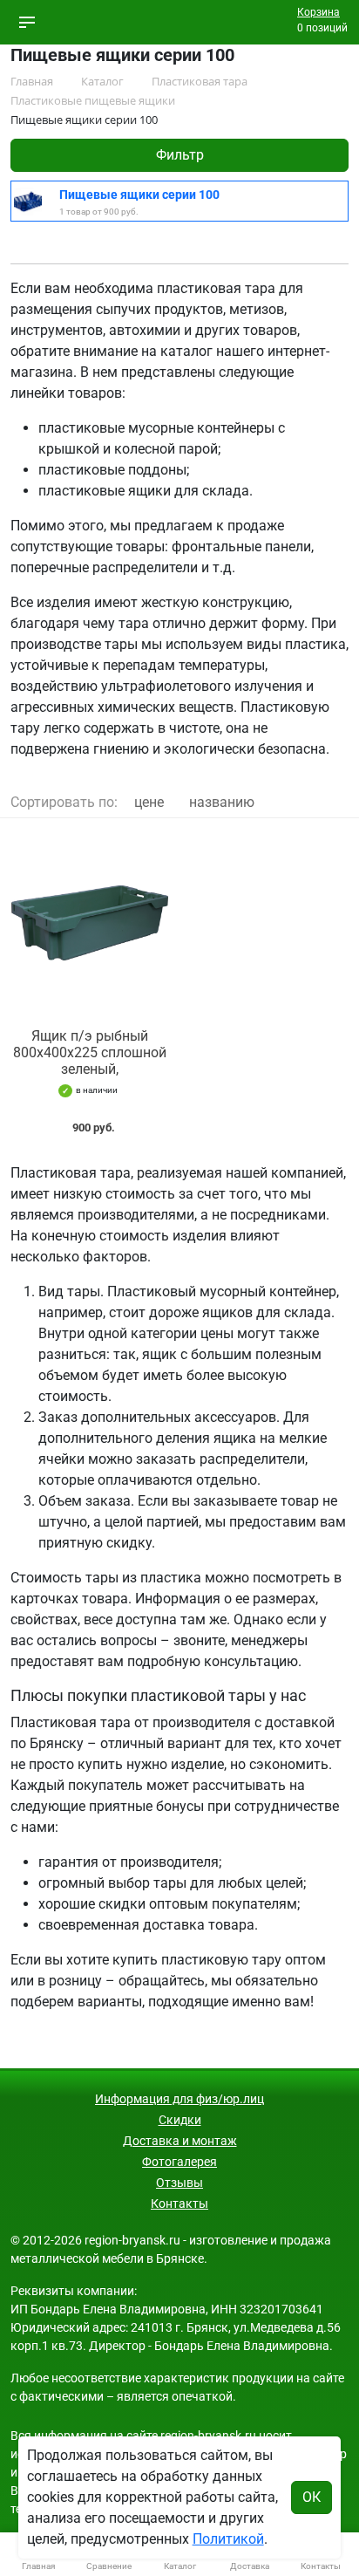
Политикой (228, 2539)
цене (149, 802)
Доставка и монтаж (180, 2141)
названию (222, 802)
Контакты (179, 2204)
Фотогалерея (179, 2162)
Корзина (318, 12)
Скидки (180, 2120)
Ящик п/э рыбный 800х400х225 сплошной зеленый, (90, 1052)
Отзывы (179, 2183)
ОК (312, 2497)
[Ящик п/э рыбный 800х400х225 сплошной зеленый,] (90, 923)
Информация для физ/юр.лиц (179, 2099)
